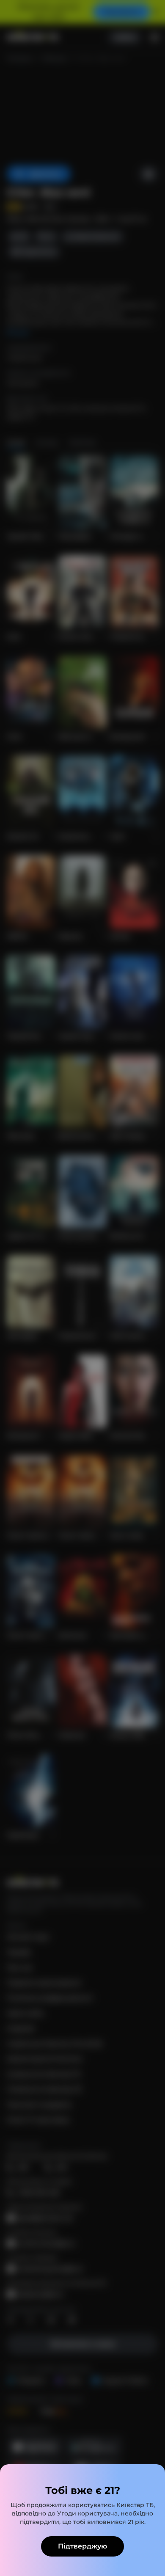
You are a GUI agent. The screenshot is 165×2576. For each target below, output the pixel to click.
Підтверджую (82, 2546)
